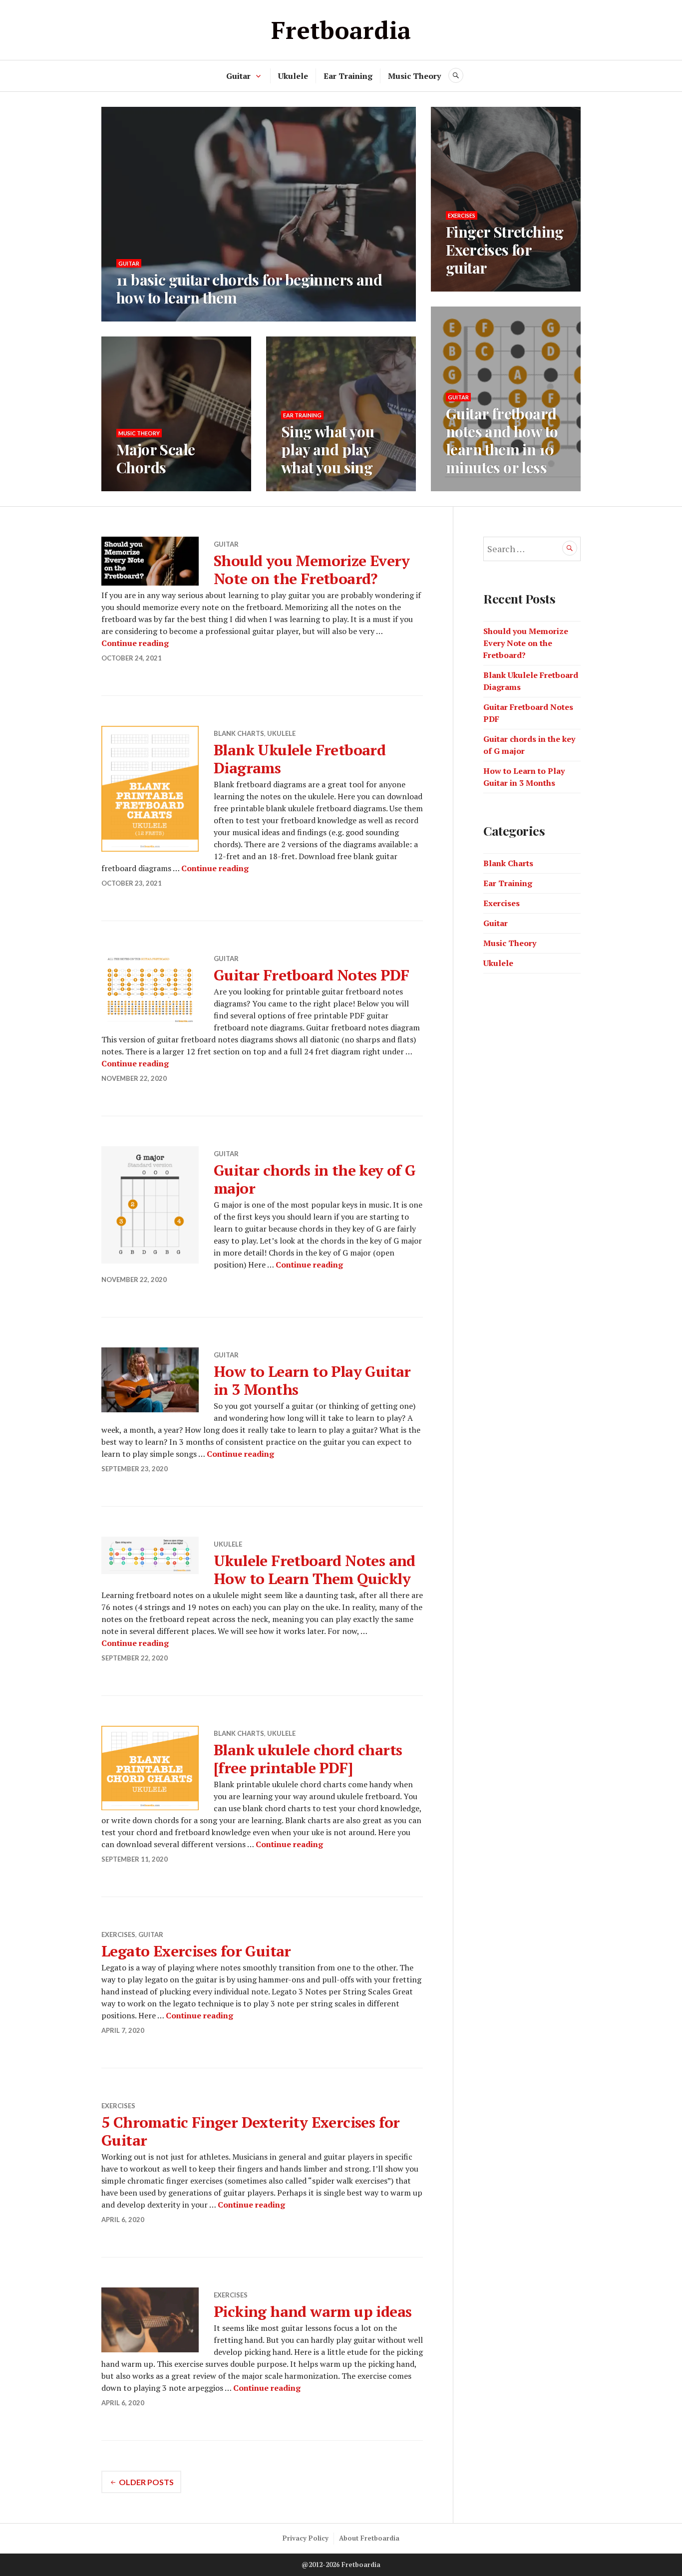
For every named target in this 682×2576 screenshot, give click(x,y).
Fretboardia (341, 30)
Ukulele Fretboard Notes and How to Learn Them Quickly (315, 1570)
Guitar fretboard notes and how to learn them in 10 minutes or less (502, 440)
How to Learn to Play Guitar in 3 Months (312, 1380)
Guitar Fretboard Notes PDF (311, 975)
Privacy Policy (306, 2538)
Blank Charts (239, 733)
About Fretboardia (369, 2538)
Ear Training (348, 76)
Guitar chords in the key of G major (315, 1179)
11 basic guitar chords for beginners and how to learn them (249, 289)
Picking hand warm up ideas (313, 2311)
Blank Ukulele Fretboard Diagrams (300, 759)
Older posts (146, 2482)
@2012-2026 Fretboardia (341, 2565)
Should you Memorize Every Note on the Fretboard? (312, 570)
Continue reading (135, 643)
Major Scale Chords (156, 458)
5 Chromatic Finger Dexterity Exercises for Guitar (251, 2131)
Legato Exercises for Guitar (196, 1951)
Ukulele (293, 76)
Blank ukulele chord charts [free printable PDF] (308, 1759)
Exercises (462, 215)
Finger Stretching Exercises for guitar (505, 250)
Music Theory (414, 76)
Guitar (238, 76)
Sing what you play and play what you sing (328, 449)
